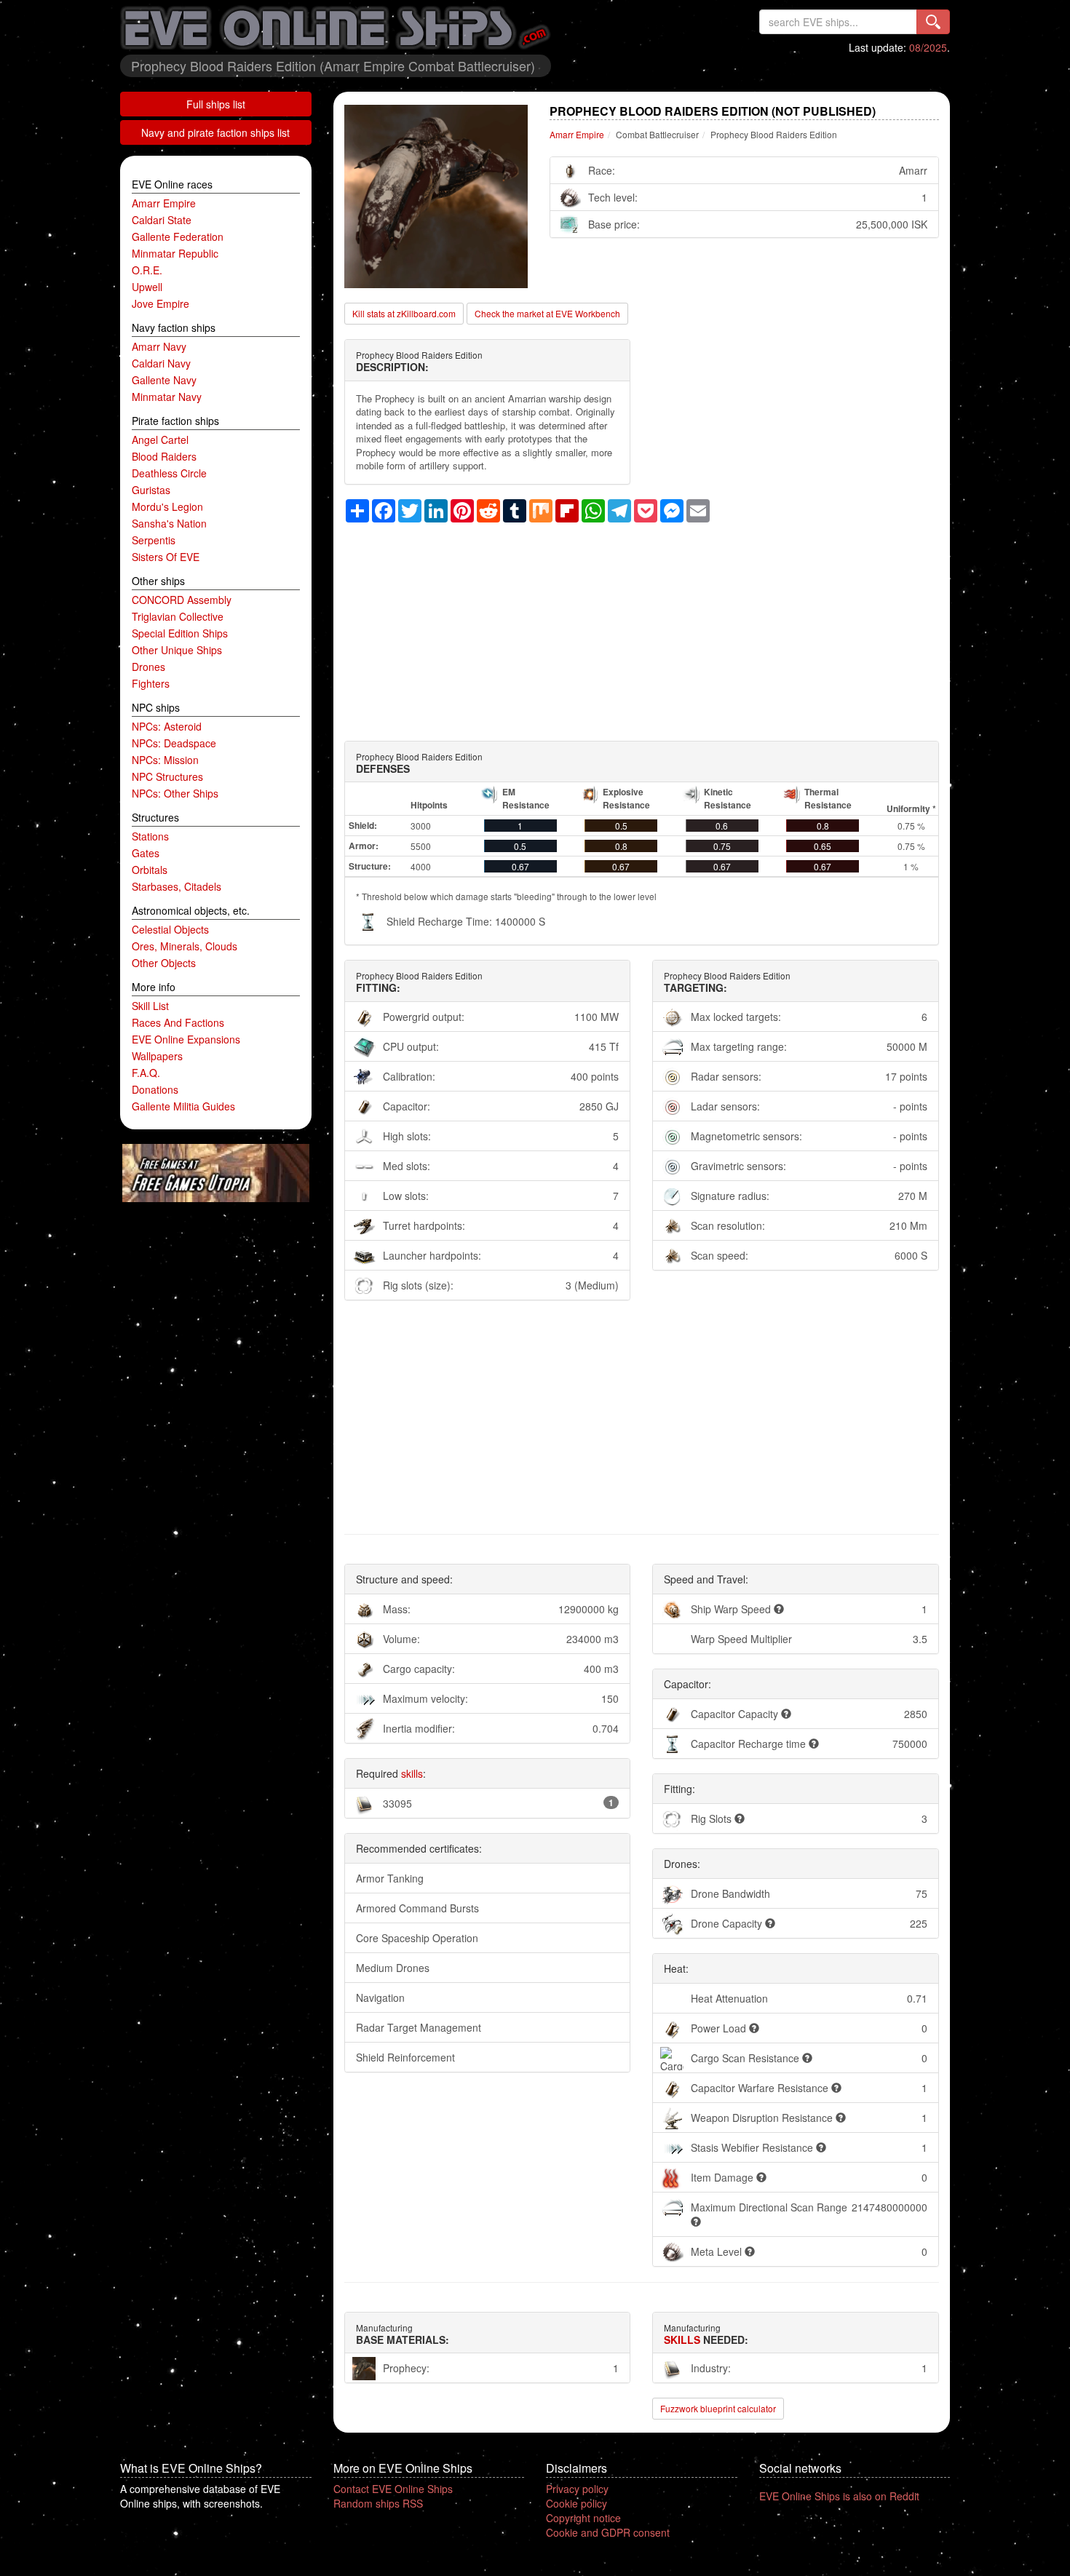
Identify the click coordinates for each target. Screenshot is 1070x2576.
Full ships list (216, 104)
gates (146, 853)
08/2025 (928, 47)
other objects (164, 963)
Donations (155, 1089)
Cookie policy (576, 2503)
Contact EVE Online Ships (393, 2489)
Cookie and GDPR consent (608, 2532)
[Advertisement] (642, 624)
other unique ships (177, 650)
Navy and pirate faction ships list (215, 132)
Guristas (151, 490)
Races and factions (178, 1022)
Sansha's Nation (169, 523)
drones (148, 667)
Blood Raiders (164, 456)
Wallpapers (157, 1056)
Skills (682, 2340)
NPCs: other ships (175, 793)
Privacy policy (577, 2489)
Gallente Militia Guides (183, 1106)
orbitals (150, 870)
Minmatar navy (167, 397)
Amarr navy (159, 346)
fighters (151, 683)
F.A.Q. (146, 1073)
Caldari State (162, 220)
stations (150, 836)
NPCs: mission (165, 760)
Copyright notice (583, 2518)
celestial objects (170, 929)
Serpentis (154, 540)
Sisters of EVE (166, 557)
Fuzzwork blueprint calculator (718, 2408)
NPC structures (167, 776)
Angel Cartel (160, 440)
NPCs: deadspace (174, 743)
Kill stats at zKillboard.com (404, 313)
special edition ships (180, 633)
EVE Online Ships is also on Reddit (839, 2496)
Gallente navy (164, 380)
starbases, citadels (177, 886)
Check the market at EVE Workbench (547, 313)
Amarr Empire (164, 203)
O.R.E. (147, 270)
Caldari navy (161, 363)
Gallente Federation (178, 236)
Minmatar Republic (175, 253)
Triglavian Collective (178, 616)
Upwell (147, 287)
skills (412, 1773)
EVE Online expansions (186, 1039)
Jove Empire (160, 303)
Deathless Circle (169, 473)
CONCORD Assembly (182, 600)
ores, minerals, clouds (185, 946)
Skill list (150, 1006)
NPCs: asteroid (167, 726)
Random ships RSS (378, 2503)
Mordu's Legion (167, 506)
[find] (933, 22)
